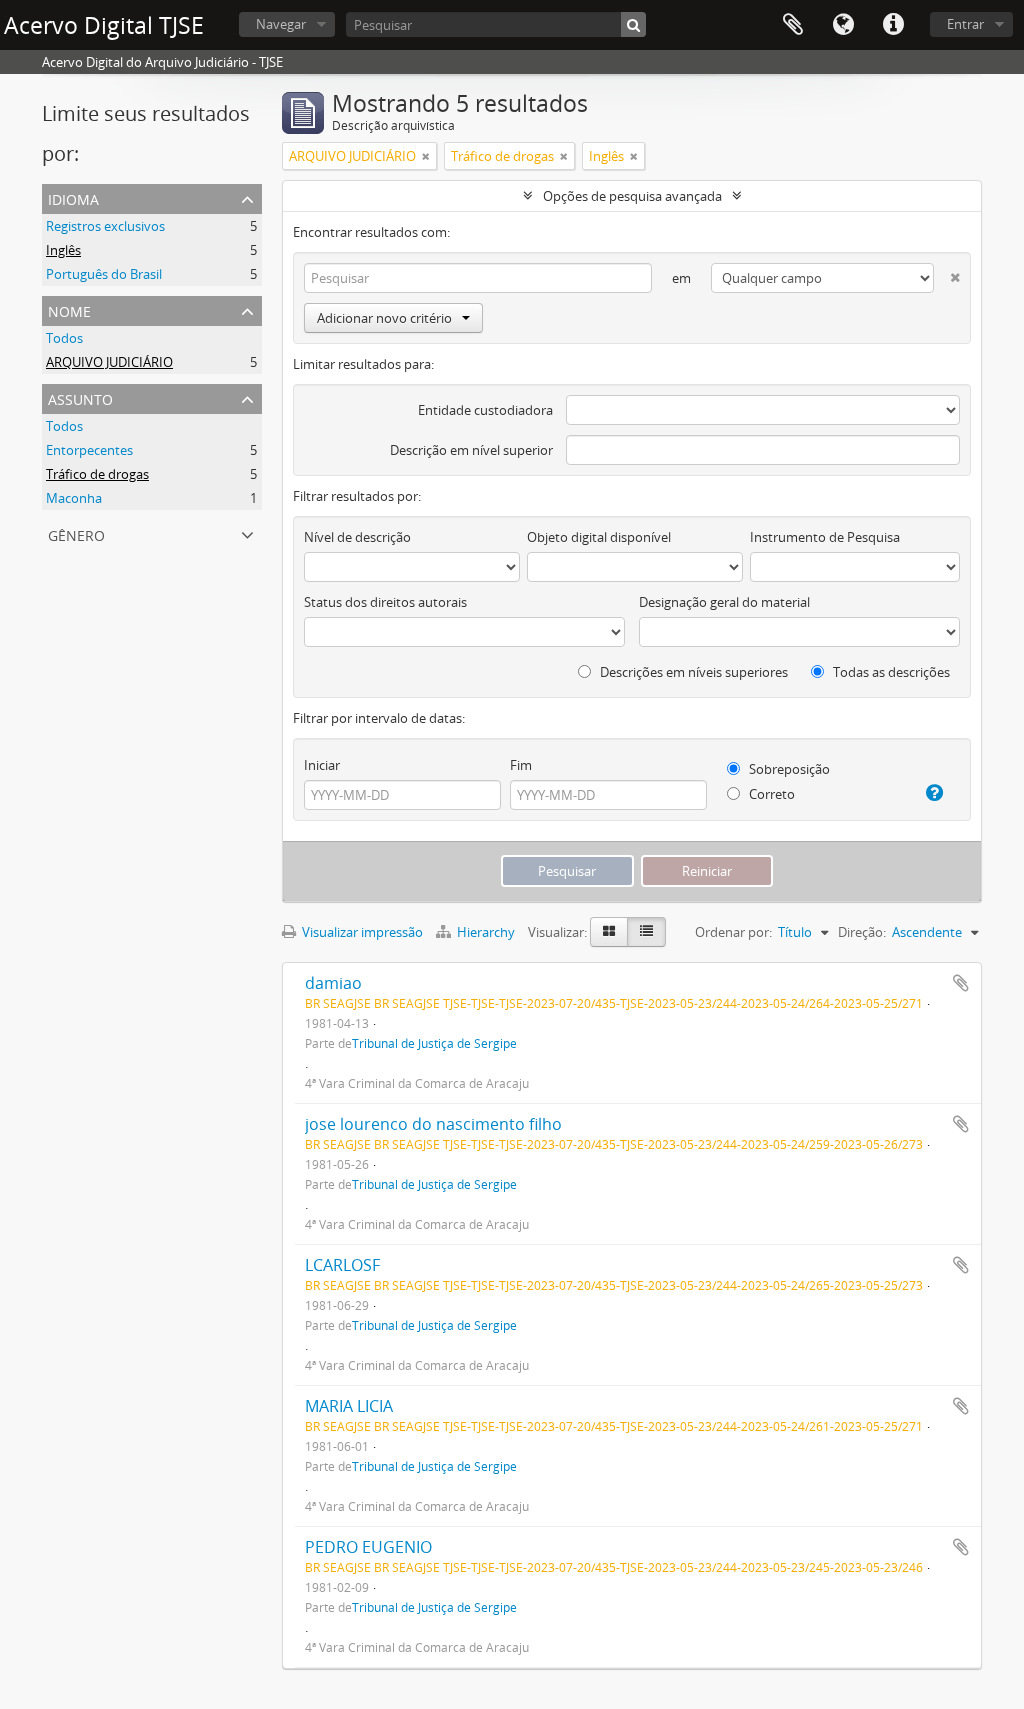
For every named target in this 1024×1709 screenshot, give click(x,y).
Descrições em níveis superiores (692, 672)
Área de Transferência (793, 25)
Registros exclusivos (105, 226)
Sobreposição (788, 769)
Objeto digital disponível (599, 537)
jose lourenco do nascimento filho (433, 1124)
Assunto (80, 397)
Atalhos (893, 25)
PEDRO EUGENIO (368, 1547)
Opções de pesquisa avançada (632, 196)
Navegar (281, 24)
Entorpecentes (89, 450)
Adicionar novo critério (384, 318)
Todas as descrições (890, 672)
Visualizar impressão (361, 932)
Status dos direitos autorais (385, 602)
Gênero (76, 533)
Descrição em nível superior (471, 450)
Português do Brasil (104, 274)
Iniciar (322, 765)
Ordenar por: (733, 932)
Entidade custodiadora (485, 410)
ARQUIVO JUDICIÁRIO (109, 362)
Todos (64, 338)
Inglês (63, 250)
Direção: (862, 932)
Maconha (74, 498)
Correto (770, 794)
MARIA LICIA (349, 1406)
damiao (333, 983)
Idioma (843, 25)
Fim (521, 765)
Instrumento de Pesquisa (825, 537)
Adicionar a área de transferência (961, 983)
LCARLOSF (342, 1265)
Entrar (965, 24)
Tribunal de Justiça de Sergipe (434, 1043)
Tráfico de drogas (97, 474)
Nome (69, 309)
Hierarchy (486, 932)
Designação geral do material (724, 602)
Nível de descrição (357, 537)
